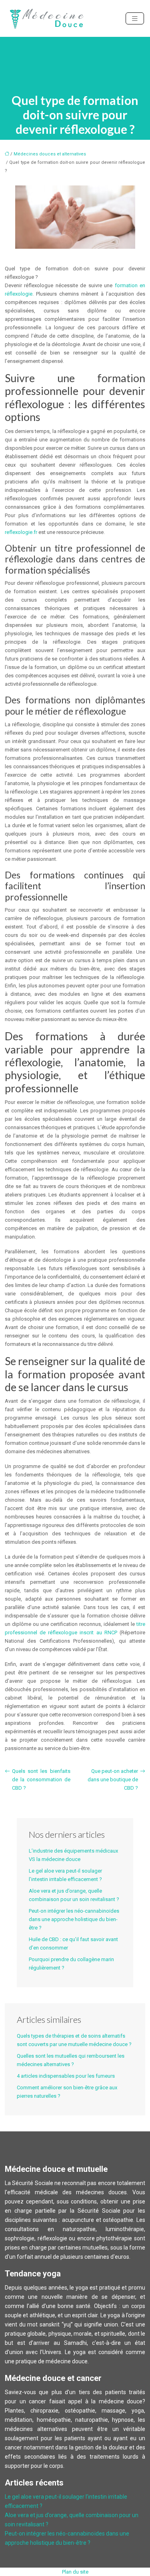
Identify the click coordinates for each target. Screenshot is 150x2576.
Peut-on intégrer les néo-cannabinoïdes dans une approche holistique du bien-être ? (74, 1919)
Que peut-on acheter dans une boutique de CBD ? (113, 1779)
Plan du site (75, 2572)
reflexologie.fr (21, 532)
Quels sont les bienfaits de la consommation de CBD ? (41, 1779)
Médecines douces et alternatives (50, 154)
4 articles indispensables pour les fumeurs (66, 2076)
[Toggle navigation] (135, 19)
